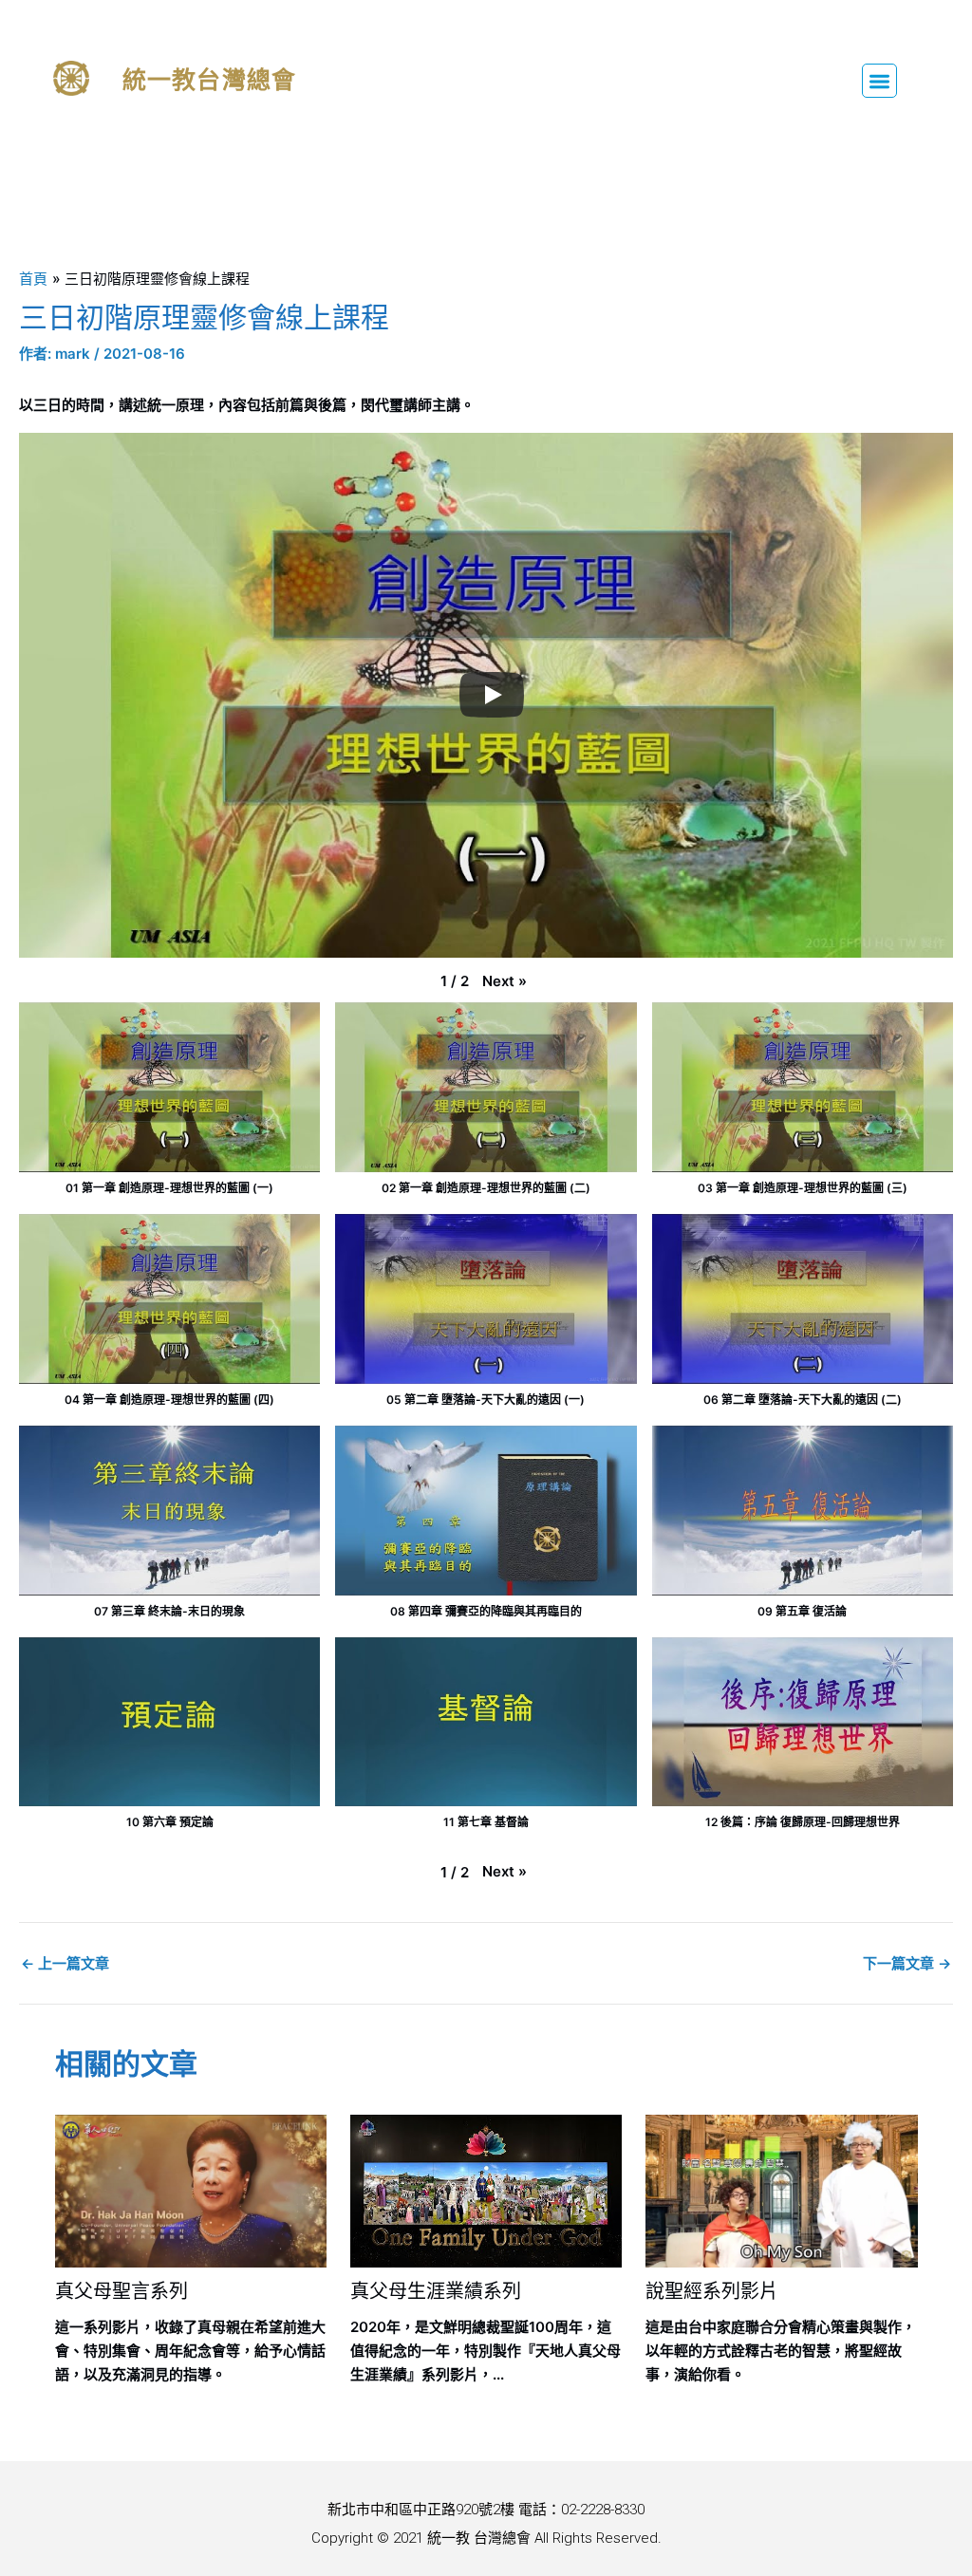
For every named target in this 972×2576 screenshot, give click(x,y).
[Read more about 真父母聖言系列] (191, 2189)
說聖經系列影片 (712, 2291)
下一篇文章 (907, 1963)
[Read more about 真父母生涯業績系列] (486, 2189)
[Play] (492, 695)
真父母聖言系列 (121, 2291)
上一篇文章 (65, 1963)
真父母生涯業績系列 (436, 2291)
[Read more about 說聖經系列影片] (781, 2189)
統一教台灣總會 (209, 80)
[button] (879, 81)
